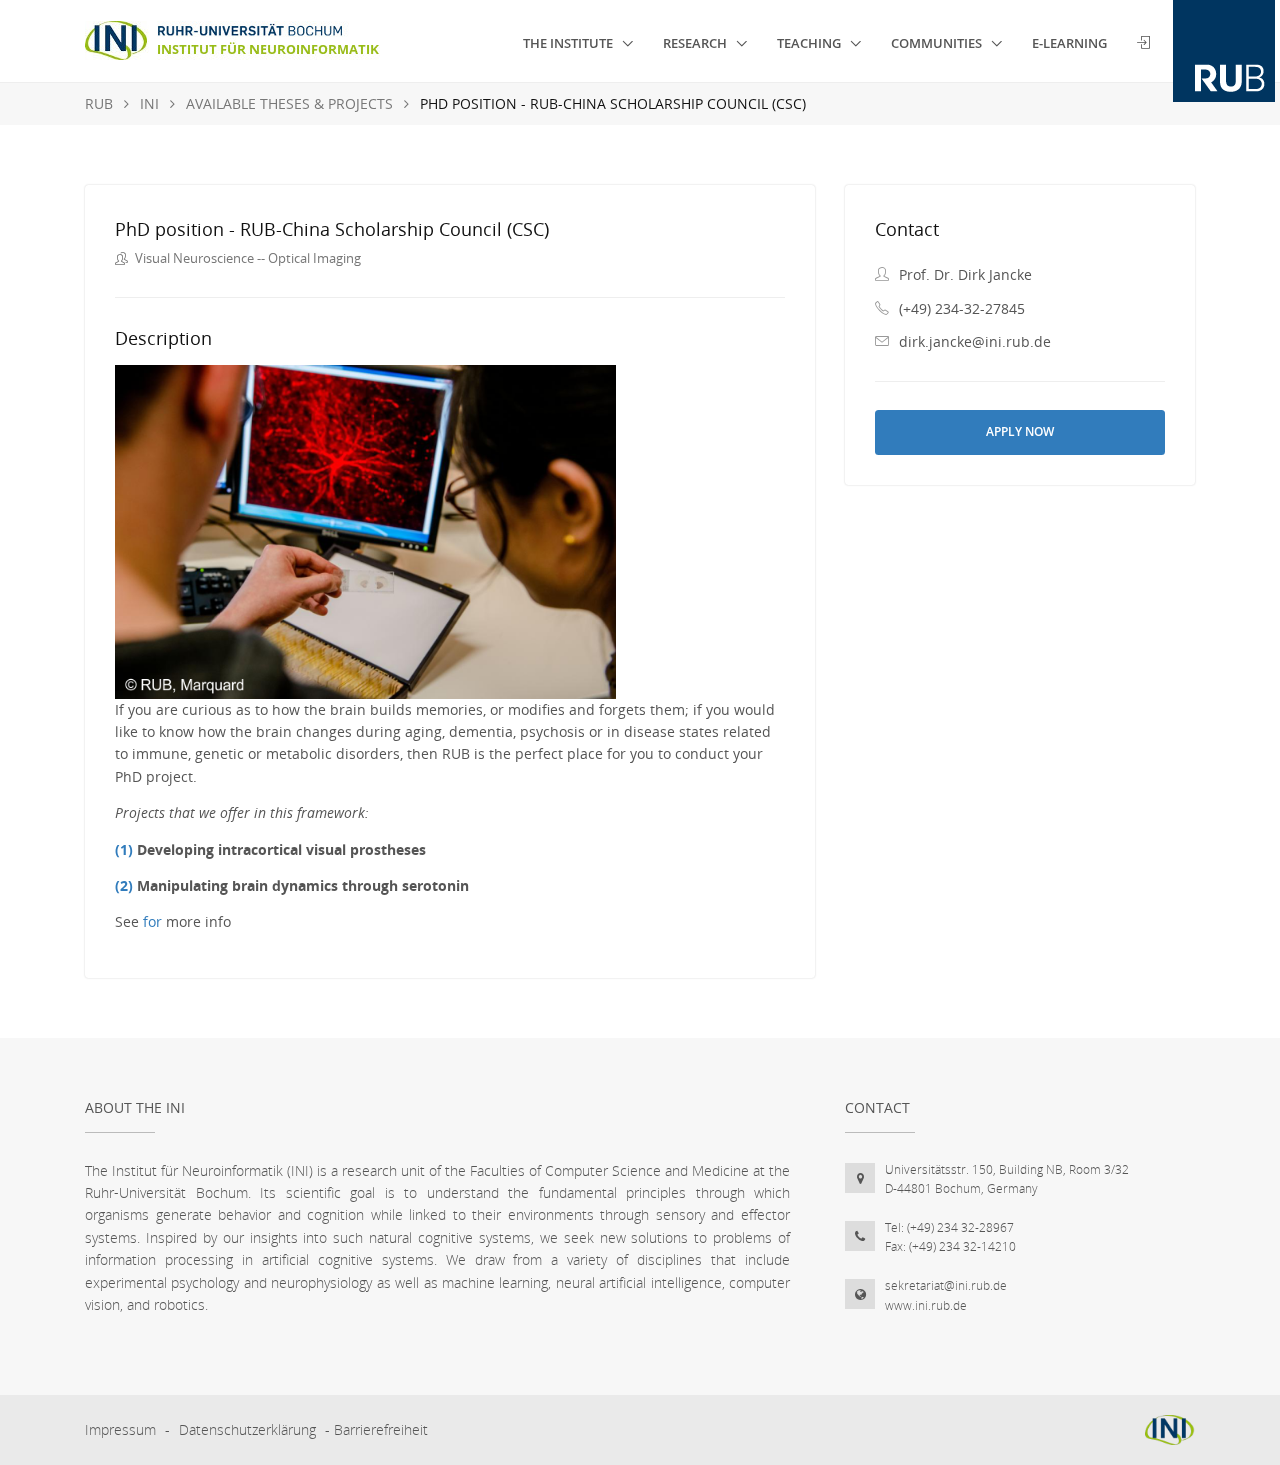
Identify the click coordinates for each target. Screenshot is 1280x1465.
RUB (99, 103)
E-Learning (1069, 43)
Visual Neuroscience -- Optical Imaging (248, 258)
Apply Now (1020, 431)
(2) (124, 885)
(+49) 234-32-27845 (962, 308)
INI (149, 103)
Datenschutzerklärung (247, 1429)
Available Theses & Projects (289, 103)
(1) (124, 849)
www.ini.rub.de (926, 1305)
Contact (877, 1107)
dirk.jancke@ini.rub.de (975, 341)
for (152, 921)
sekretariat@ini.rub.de (946, 1285)
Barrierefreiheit (381, 1429)
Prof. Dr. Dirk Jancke (965, 274)
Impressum (120, 1429)
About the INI (135, 1107)
